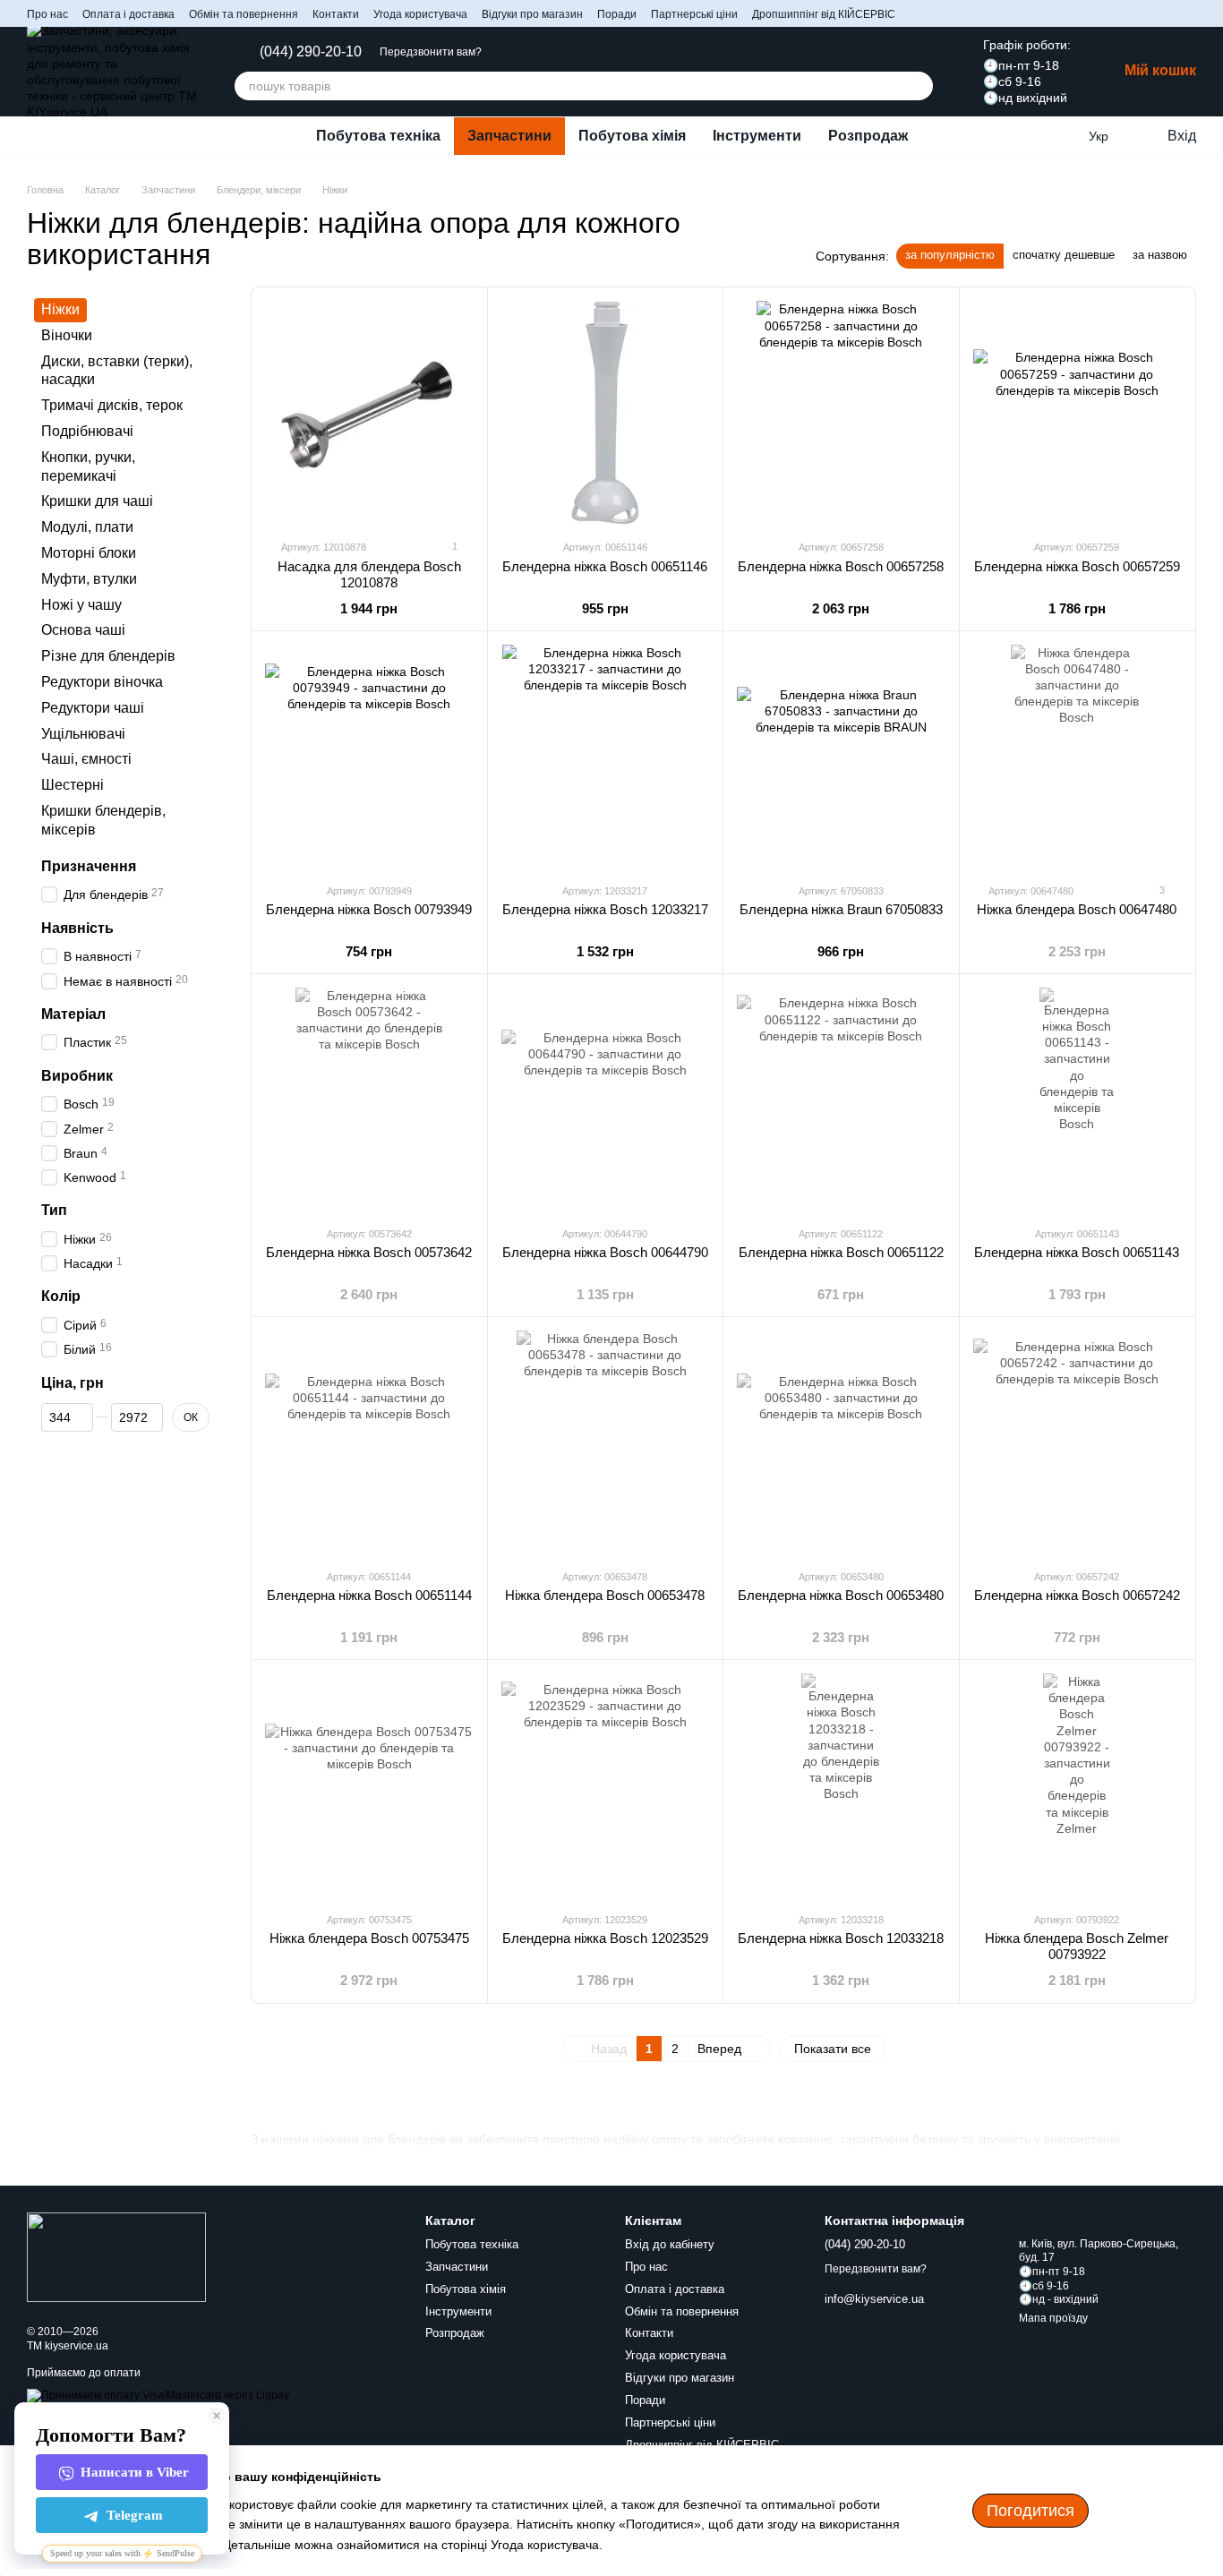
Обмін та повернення (244, 14)
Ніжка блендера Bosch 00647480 (1077, 909)
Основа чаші (83, 631)
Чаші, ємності (86, 760)
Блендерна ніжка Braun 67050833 (841, 909)
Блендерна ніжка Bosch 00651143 (1077, 1252)
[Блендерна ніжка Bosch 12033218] (841, 1785)
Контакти (336, 14)
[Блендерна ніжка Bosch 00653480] (841, 1442)
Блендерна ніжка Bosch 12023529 (605, 1938)
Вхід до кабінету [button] (670, 2244)
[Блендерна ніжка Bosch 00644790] (606, 1100)
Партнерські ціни (694, 14)
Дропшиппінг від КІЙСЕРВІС (824, 14)
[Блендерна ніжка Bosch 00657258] (841, 413)
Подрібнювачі (87, 431)
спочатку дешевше (1064, 255)
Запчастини (509, 136)
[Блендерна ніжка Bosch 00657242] (1078, 1442)
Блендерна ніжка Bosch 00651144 (369, 1595)
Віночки (67, 335)
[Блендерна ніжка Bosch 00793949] (369, 757)
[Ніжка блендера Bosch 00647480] (1078, 757)
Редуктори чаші (93, 708)
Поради (617, 14)
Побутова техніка (378, 136)
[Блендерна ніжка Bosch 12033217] (606, 757)
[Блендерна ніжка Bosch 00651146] (606, 413)
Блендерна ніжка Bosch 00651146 (605, 566)
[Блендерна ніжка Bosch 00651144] (369, 1442)
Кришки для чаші (97, 502)
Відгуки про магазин (532, 14)
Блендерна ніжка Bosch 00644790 (605, 1252)
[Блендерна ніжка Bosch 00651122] (841, 1100)
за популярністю (950, 255)
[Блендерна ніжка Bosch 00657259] (1078, 413)
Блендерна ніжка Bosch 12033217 (605, 909)
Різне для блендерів (108, 657)
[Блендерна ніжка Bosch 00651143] (1078, 1100)
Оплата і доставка (128, 14)
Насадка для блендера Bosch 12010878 (369, 574)
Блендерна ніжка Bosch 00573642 (369, 1252)
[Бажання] (1062, 136)
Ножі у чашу (81, 605)
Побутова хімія (632, 136)
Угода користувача (420, 14)
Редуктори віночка (102, 682)
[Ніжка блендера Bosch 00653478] (606, 1442)
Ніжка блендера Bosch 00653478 (605, 1595)
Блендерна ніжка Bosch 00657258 (841, 566)
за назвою (1160, 255)
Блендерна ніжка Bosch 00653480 (841, 1595)
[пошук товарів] (919, 86)
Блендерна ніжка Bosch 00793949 (369, 909)
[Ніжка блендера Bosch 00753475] (369, 1785)
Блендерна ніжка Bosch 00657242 (1077, 1595)
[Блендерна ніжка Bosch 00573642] (369, 1100)
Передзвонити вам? (431, 52)
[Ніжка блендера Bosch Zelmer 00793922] (1078, 1785)
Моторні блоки (89, 553)
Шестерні (73, 786)
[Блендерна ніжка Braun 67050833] (841, 757)
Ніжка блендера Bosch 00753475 (369, 1938)
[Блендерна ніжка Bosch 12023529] (606, 1785)
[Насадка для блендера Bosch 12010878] (369, 413)
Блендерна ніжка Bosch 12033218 (841, 1938)
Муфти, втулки (89, 579)
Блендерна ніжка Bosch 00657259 (1077, 566)
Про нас (47, 14)
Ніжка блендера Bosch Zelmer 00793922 (1077, 1946)
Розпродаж (868, 136)
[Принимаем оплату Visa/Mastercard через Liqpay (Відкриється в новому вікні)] (158, 2395)
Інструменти (757, 136)
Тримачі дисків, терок (112, 406)
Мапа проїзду (1053, 2318)
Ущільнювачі (83, 734)
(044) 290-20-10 (311, 52)
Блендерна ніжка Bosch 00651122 (841, 1252)
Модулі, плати (87, 528)
